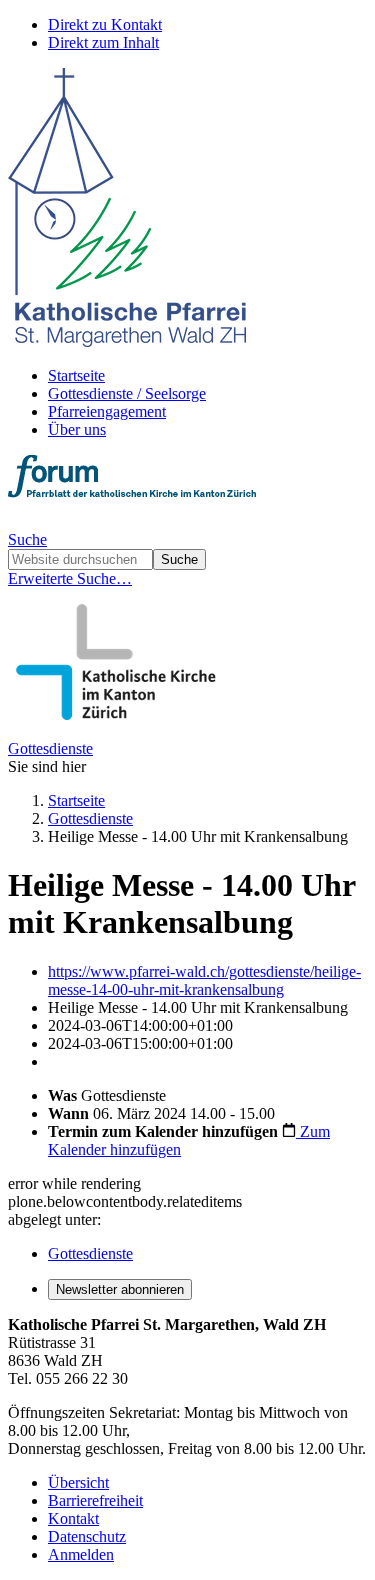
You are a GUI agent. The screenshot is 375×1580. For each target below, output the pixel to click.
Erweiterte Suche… (70, 578)
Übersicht (78, 1482)
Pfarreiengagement (107, 411)
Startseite (76, 375)
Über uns (77, 429)
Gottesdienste (50, 748)
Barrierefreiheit (95, 1500)
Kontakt (73, 1518)
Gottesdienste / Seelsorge (127, 393)
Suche (27, 539)
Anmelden (81, 1554)
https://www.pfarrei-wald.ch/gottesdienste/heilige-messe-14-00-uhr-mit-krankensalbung (204, 980)
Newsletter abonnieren (120, 1289)
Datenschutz (87, 1536)
